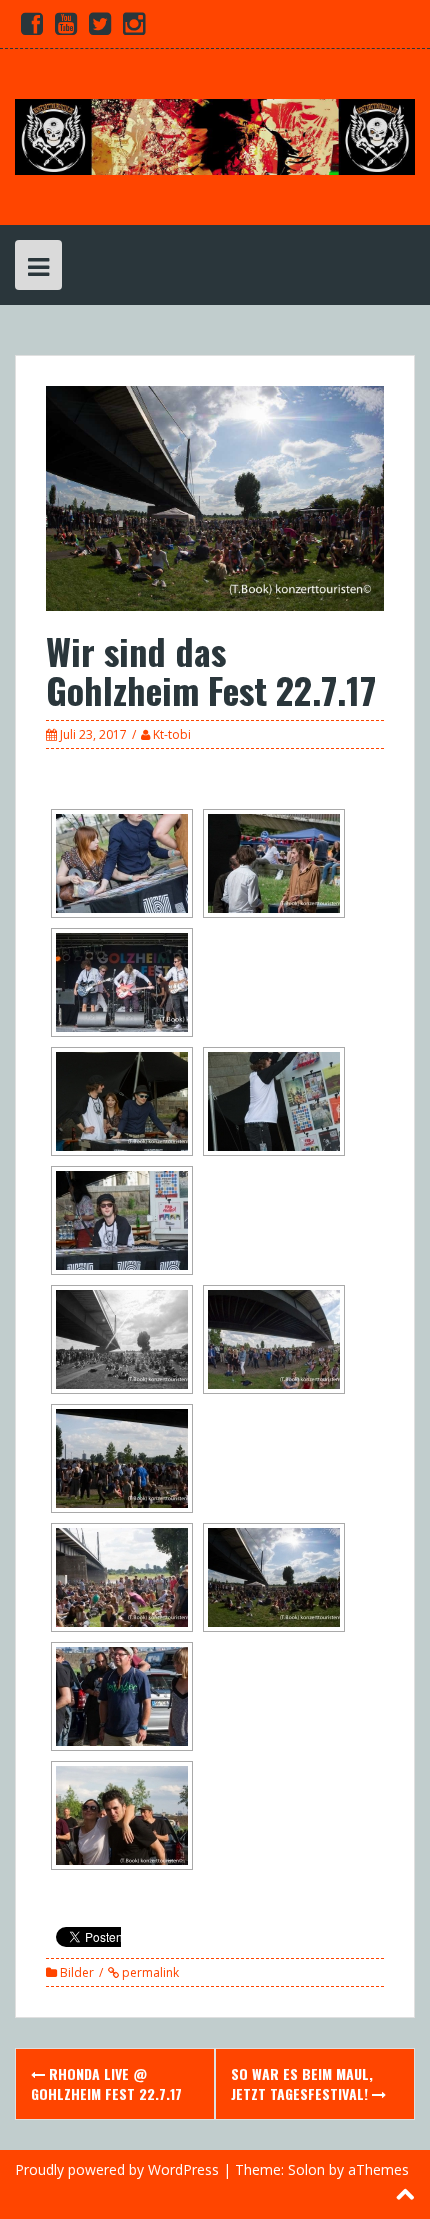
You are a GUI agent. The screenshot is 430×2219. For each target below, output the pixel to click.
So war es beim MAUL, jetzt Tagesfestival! (302, 2083)
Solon (306, 2169)
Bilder (77, 1972)
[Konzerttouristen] (215, 135)
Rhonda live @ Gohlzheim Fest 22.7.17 (106, 2083)
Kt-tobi (172, 734)
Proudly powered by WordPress (117, 2169)
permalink (149, 1972)
